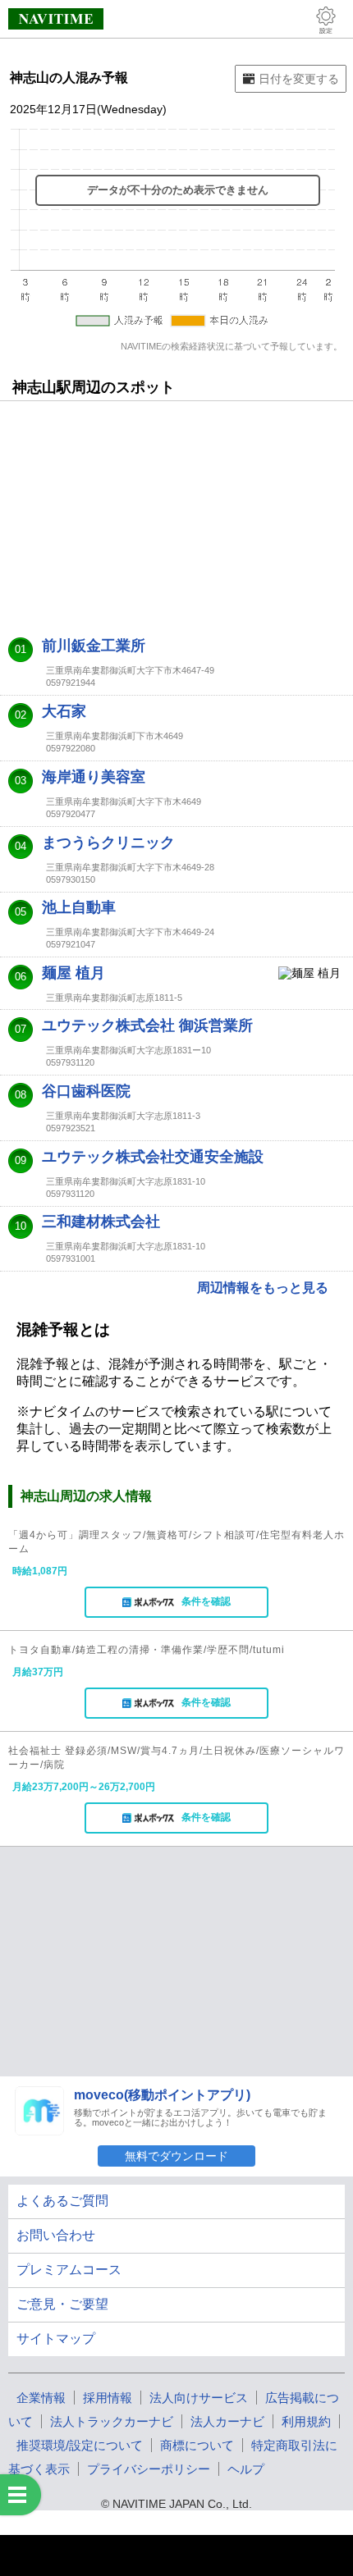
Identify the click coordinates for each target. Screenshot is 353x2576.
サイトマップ (56, 2338)
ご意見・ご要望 (62, 2304)
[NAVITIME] (56, 19)
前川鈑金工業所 (94, 646)
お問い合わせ (56, 2235)
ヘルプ (246, 2469)
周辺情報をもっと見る (263, 1288)
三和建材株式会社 (101, 1222)
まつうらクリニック (108, 843)
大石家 (64, 711)
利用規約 (306, 2421)
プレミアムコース (69, 2270)
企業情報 (41, 2398)
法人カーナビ (227, 2421)
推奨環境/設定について (80, 2445)
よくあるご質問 (62, 2201)
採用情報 (108, 2398)
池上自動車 (79, 907)
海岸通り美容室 (94, 777)
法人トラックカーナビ (112, 2421)
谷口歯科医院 (86, 1091)
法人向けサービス (199, 2398)
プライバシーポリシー (149, 2469)
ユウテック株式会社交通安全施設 (153, 1157)
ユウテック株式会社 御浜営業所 (147, 1025)
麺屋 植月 (73, 973)
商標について (197, 2445)
